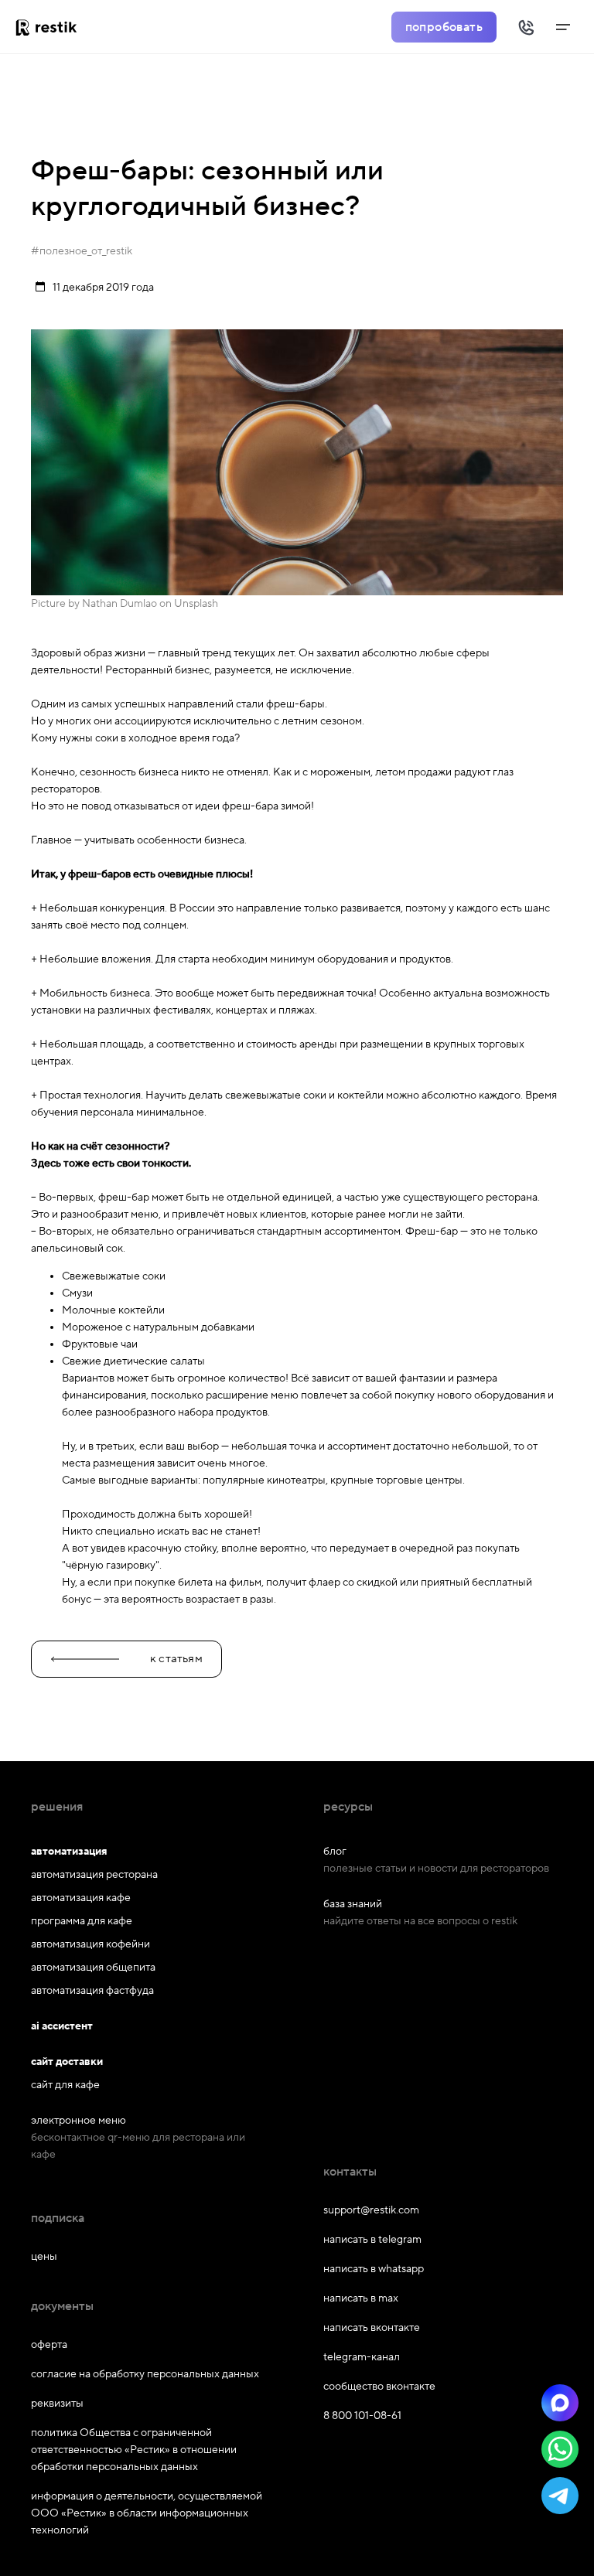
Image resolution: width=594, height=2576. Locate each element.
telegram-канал (362, 2357)
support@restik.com (371, 2210)
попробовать (444, 27)
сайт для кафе (65, 2085)
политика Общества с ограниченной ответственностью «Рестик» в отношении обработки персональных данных (134, 2450)
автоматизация (69, 1852)
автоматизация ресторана (94, 1875)
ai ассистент (62, 2026)
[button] (560, 2403)
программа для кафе (82, 1921)
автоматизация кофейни (90, 1944)
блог (335, 1852)
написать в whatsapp (374, 2269)
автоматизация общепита (93, 1968)
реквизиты (57, 2404)
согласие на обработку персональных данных (145, 2374)
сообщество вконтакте (379, 2387)
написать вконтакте (372, 2328)
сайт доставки (67, 2062)
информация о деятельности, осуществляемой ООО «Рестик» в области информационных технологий (147, 2513)
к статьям (176, 1659)
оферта (49, 2345)
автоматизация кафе (81, 1898)
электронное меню (79, 2121)
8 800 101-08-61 (362, 2416)
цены (44, 2257)
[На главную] (52, 27)
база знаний (353, 1904)
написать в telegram (372, 2240)
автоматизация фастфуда (92, 1991)
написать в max (361, 2298)
